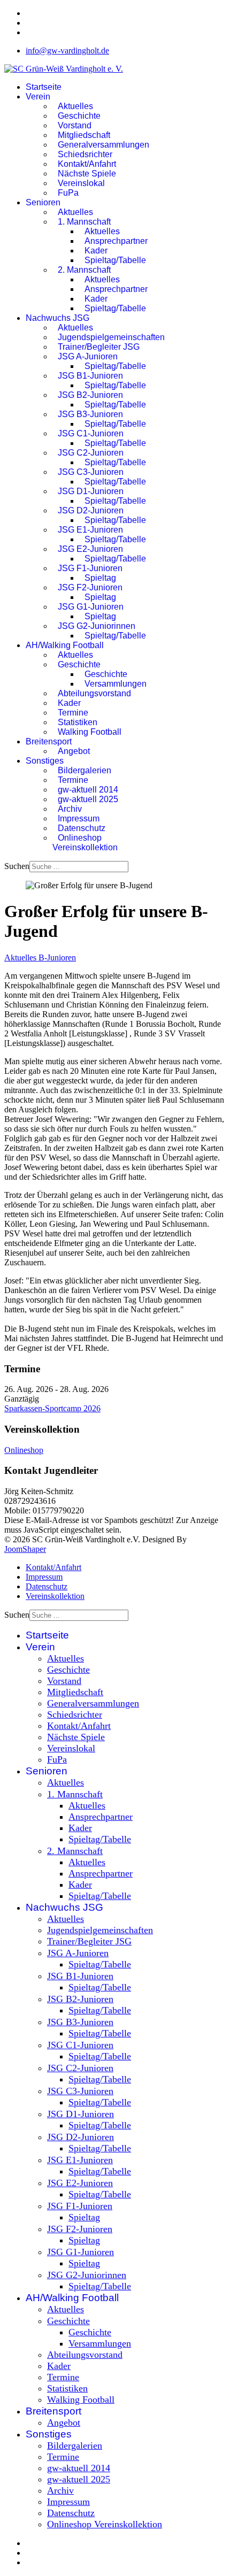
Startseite (44, 87)
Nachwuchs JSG (57, 318)
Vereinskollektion (55, 1596)
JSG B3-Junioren (90, 414)
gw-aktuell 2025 (88, 799)
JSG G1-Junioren (91, 607)
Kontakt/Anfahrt (87, 164)
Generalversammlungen (103, 145)
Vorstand (75, 125)
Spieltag (100, 578)
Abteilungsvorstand (94, 693)
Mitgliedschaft (84, 135)
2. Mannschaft (84, 270)
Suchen (17, 866)
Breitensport (49, 741)
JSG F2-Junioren (90, 587)
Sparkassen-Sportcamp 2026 (52, 1408)
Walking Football (90, 732)
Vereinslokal (81, 183)
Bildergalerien (85, 770)
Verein (38, 97)
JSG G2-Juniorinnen (97, 626)
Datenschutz (82, 828)
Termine (73, 713)
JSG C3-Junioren (91, 472)
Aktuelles (75, 106)
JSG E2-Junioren (90, 549)
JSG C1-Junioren (91, 433)
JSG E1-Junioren (90, 530)
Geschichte (79, 116)
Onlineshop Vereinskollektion (85, 843)
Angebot (74, 751)
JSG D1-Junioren (91, 491)
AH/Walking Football (65, 645)
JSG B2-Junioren (90, 395)
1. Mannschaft (84, 222)
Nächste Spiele (87, 174)
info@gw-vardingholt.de (67, 51)
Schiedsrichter (85, 154)
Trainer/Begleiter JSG (99, 347)
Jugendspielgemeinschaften (111, 337)
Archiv (70, 809)
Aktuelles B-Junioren (40, 958)
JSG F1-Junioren (90, 568)
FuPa (68, 193)
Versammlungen (116, 684)
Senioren (43, 202)
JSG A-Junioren (88, 356)
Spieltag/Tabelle (115, 260)
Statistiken (78, 722)
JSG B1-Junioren (90, 376)
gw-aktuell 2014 (88, 790)
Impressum (79, 818)
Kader (96, 251)
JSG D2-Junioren (91, 510)
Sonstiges (45, 761)
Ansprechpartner (116, 241)
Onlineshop (24, 1450)
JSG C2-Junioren (91, 453)
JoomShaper (25, 1549)
